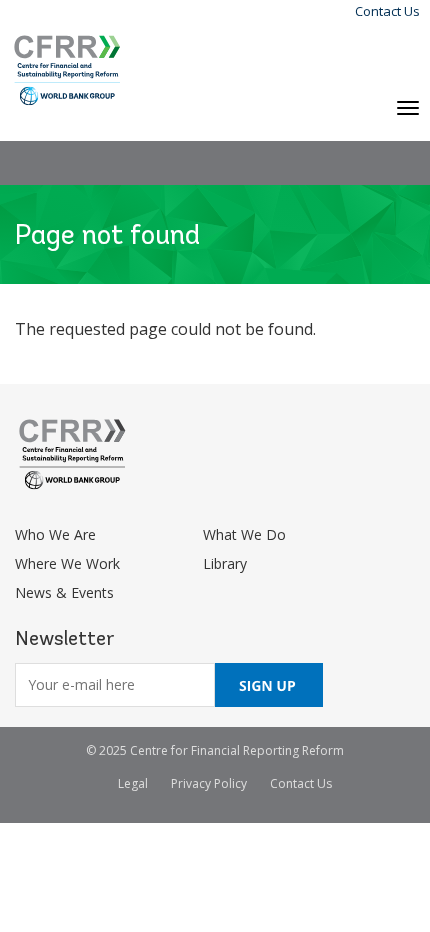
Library (225, 563)
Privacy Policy (209, 783)
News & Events (64, 592)
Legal (133, 783)
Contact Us (387, 11)
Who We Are (55, 534)
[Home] (67, 70)
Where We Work (67, 563)
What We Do (244, 534)
